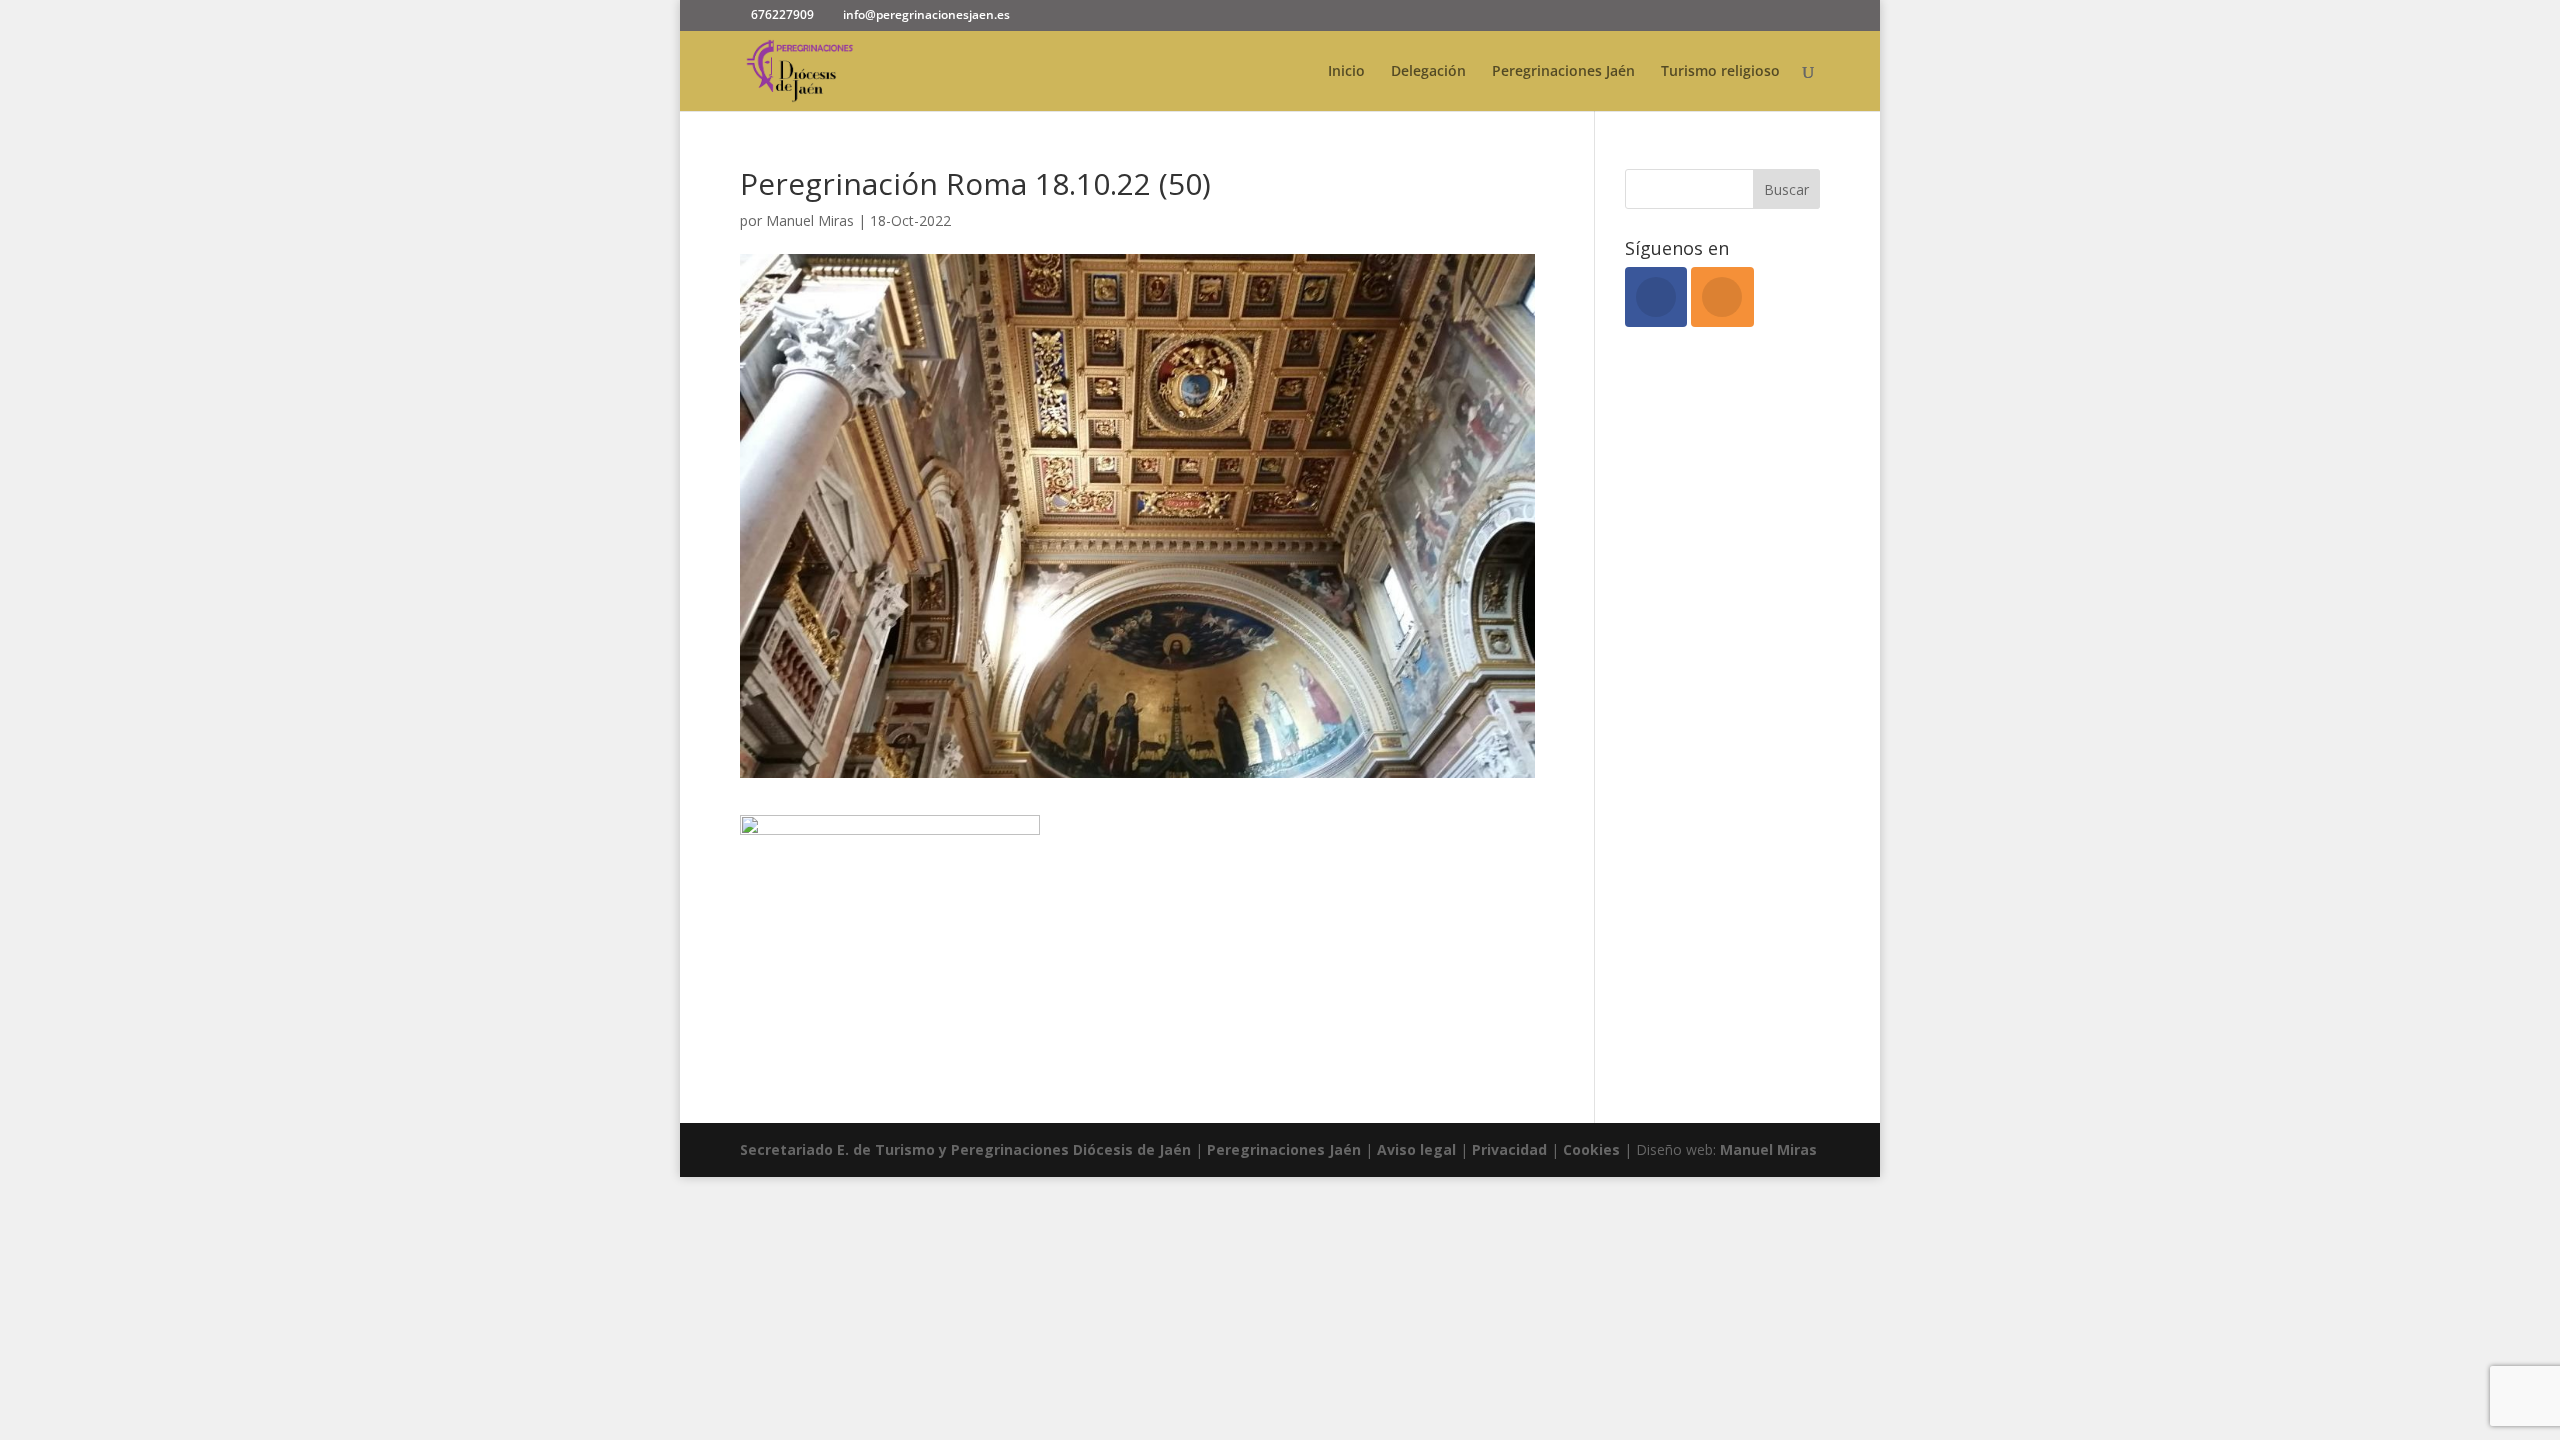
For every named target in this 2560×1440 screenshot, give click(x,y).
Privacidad (1511, 1149)
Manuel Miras (810, 220)
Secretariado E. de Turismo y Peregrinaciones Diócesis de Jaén (965, 1149)
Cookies (1593, 1149)
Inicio (1346, 72)
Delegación (1428, 72)
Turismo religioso (1720, 72)
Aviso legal (1416, 1149)
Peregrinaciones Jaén (1563, 72)
